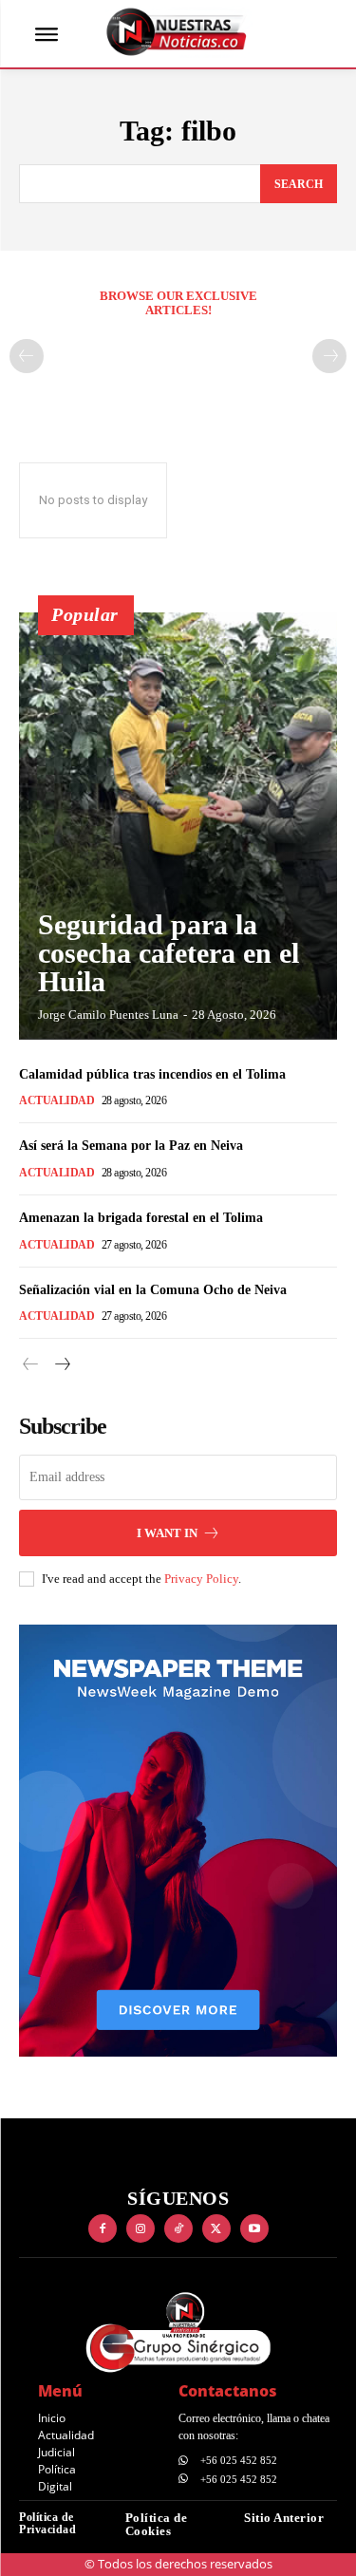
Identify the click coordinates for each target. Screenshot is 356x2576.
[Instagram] (141, 2228)
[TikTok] (178, 2228)
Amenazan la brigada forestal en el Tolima (141, 1218)
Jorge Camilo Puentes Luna (108, 1015)
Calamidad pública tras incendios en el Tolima (152, 1074)
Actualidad (56, 1100)
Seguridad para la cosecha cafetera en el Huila (169, 953)
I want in (167, 1533)
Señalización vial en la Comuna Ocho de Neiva (153, 1290)
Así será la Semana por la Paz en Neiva (131, 1146)
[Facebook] (103, 2228)
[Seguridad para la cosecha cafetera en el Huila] (178, 826)
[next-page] (61, 1365)
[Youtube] (254, 2228)
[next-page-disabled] (329, 356)
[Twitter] (216, 2228)
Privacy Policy (201, 1579)
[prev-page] (27, 356)
